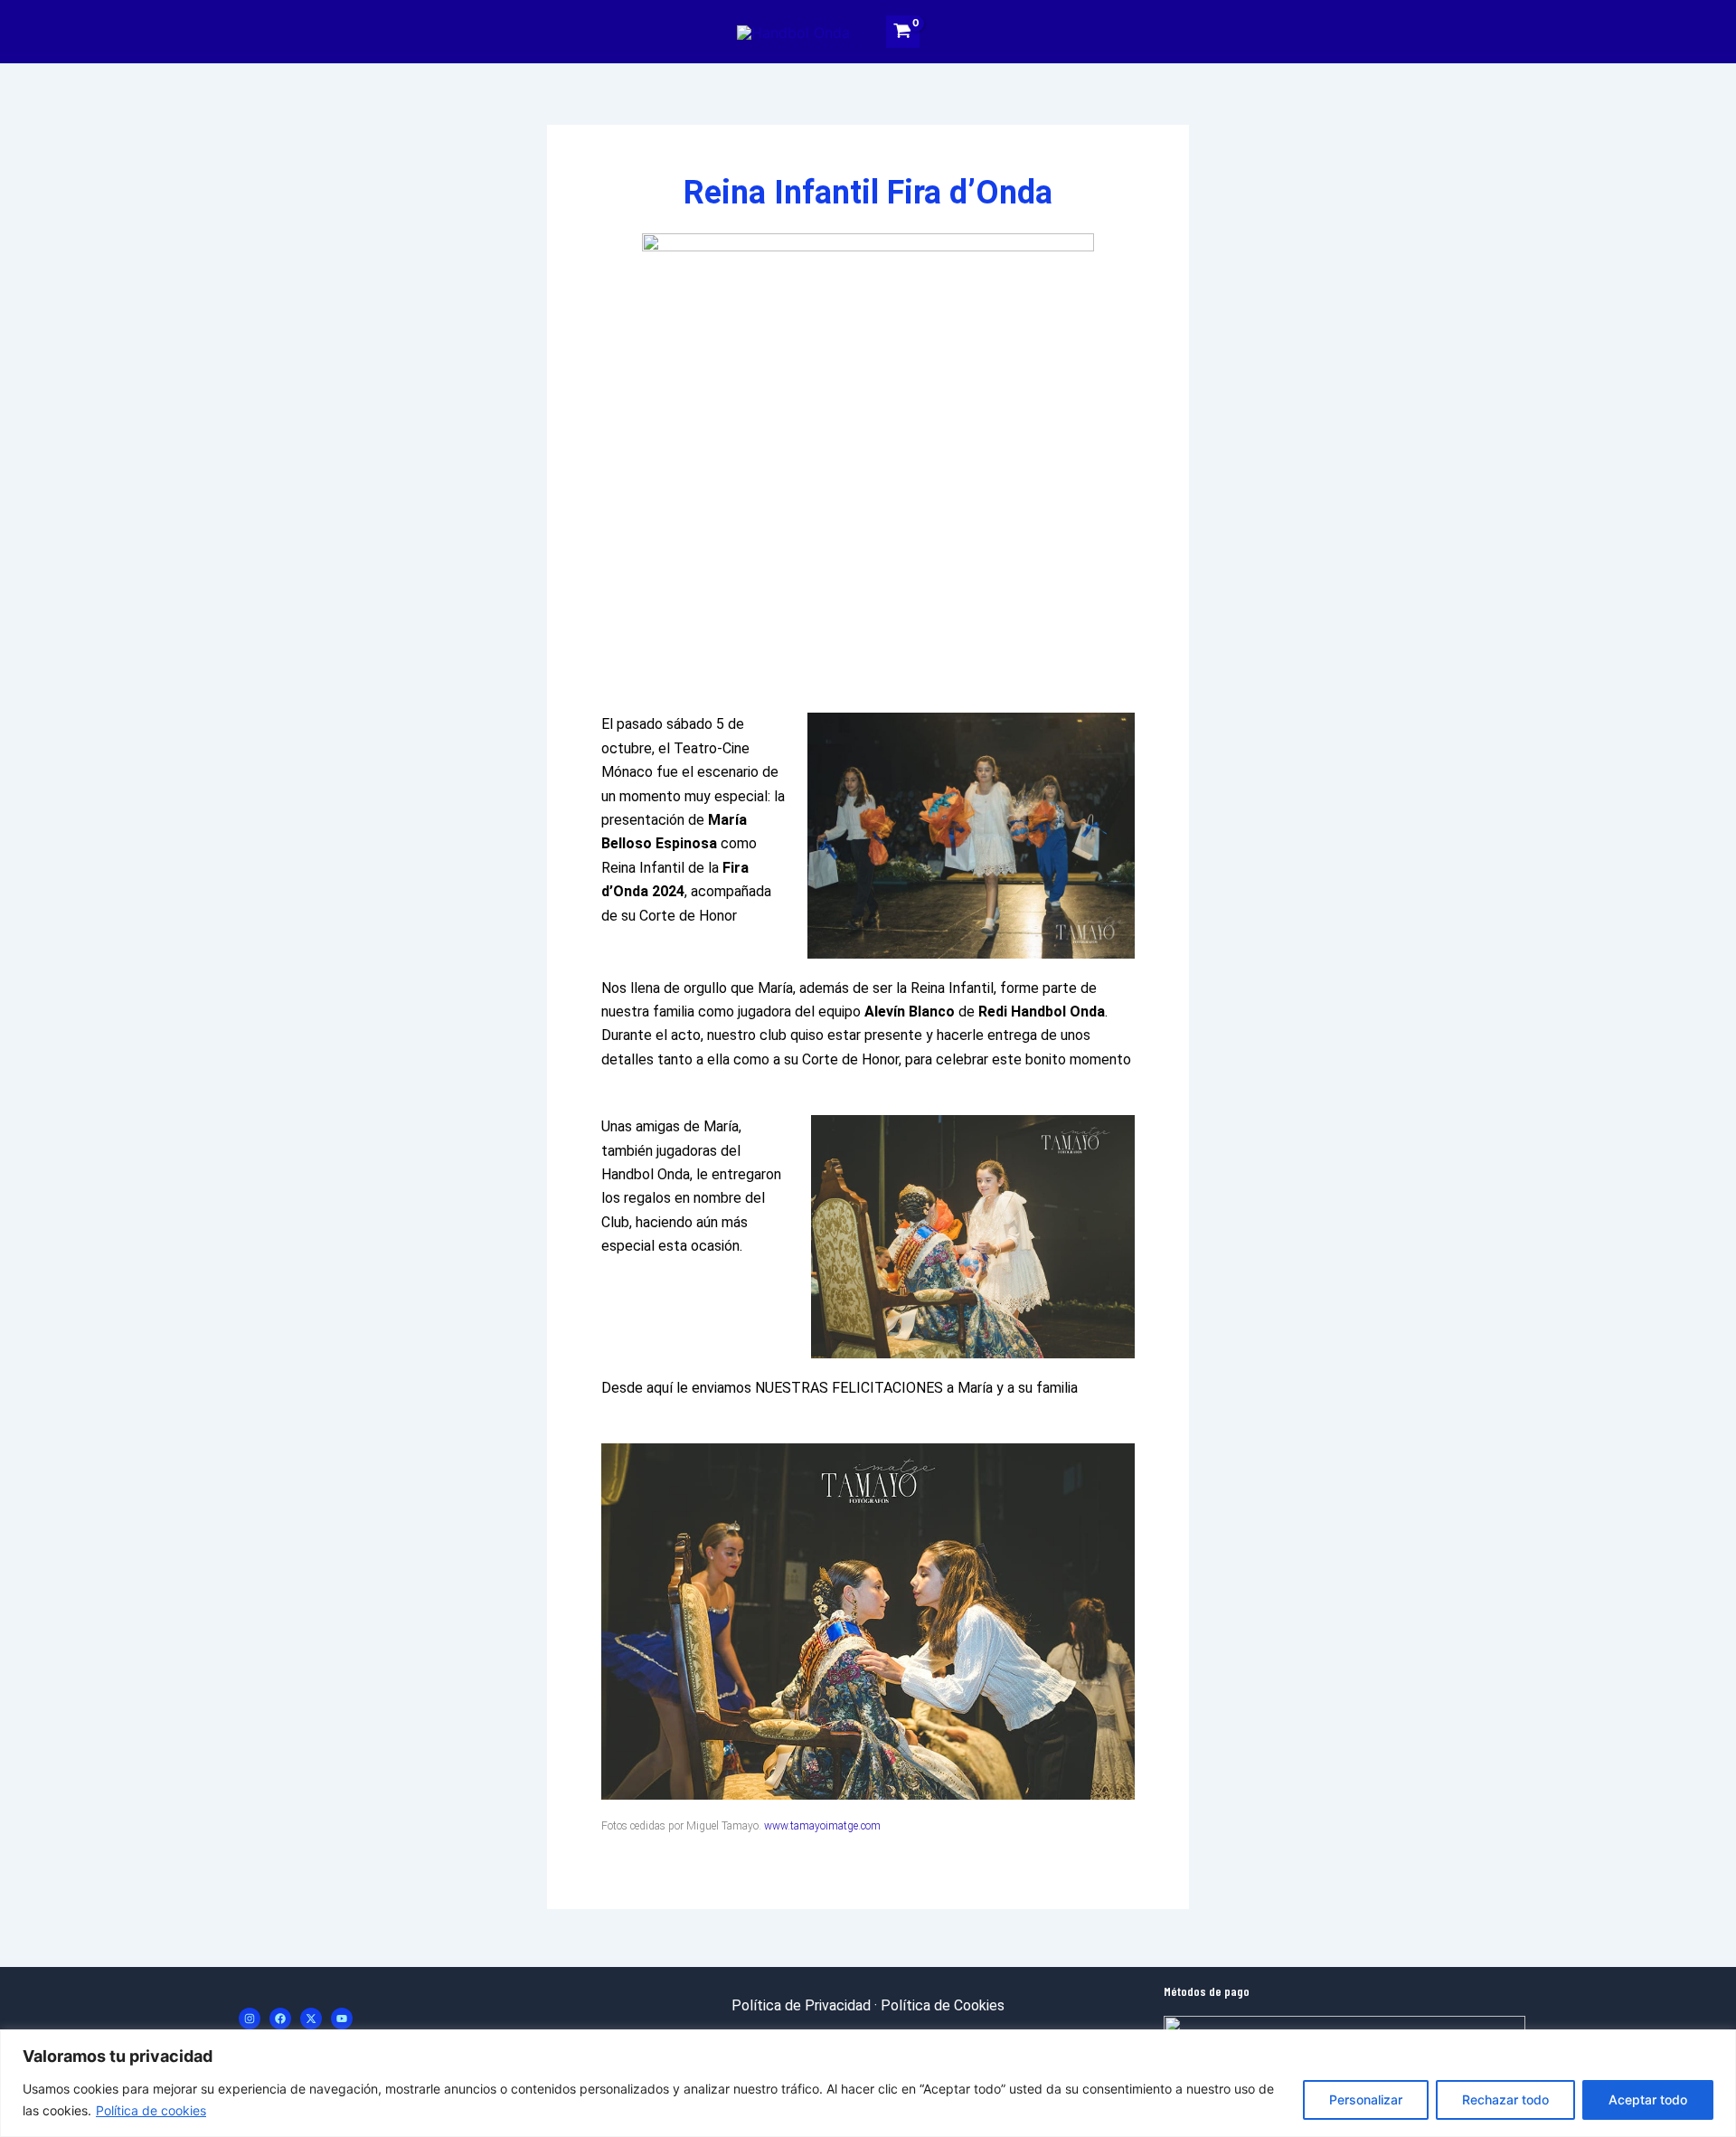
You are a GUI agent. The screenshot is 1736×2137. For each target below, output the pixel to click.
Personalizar (1366, 2099)
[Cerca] (1717, 2045)
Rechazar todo (1505, 2099)
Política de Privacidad (801, 2005)
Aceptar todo (1648, 2099)
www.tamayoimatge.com (822, 1826)
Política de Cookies (943, 2005)
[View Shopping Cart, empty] (903, 31)
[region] (868, 2083)
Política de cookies (151, 2110)
